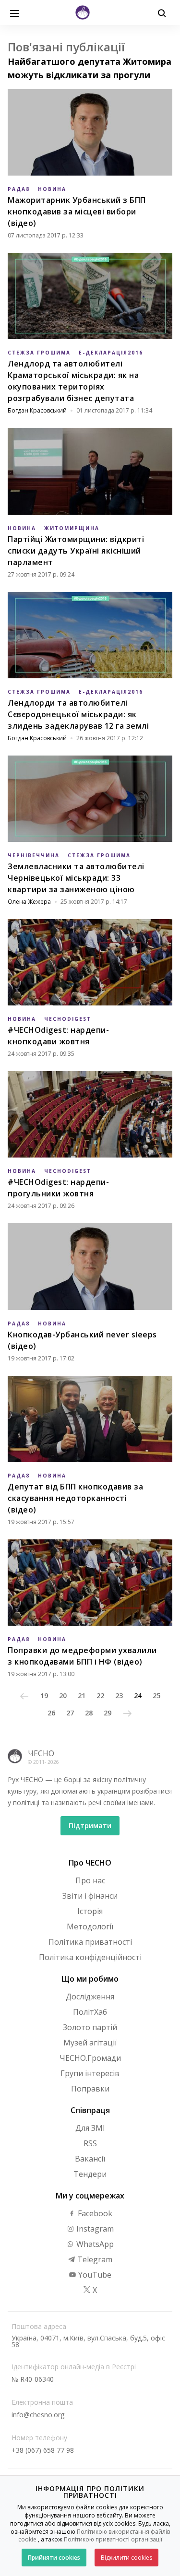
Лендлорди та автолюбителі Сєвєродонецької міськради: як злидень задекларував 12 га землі (78, 714)
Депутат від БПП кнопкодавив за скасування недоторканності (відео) (75, 1498)
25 (156, 1696)
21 (82, 1696)
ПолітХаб (90, 2012)
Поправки (90, 2089)
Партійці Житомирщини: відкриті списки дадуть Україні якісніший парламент (76, 551)
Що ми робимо (90, 1979)
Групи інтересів (90, 2073)
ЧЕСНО (41, 1753)
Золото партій (90, 2027)
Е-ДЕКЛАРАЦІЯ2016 (111, 353)
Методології (90, 1926)
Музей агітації (90, 2043)
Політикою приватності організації (113, 2539)
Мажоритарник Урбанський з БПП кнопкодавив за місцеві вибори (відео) (77, 212)
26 (51, 1713)
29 (108, 1713)
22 (100, 1696)
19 (44, 1696)
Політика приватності (90, 1942)
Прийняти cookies (54, 2558)
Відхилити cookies (126, 2558)
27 (70, 1713)
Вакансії (90, 2159)
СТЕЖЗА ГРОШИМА (39, 353)
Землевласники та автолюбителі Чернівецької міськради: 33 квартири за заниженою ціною (76, 878)
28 (89, 1713)
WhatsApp (94, 2244)
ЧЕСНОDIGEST (68, 1019)
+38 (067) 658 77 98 (43, 2450)
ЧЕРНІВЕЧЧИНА (34, 855)
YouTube (94, 2275)
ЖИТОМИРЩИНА (72, 528)
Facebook (94, 2213)
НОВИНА (52, 189)
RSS (90, 2143)
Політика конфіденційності (90, 1957)
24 (138, 1696)
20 (63, 1696)
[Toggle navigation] (14, 12)
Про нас (90, 1880)
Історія (90, 1911)
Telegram (94, 2259)
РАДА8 (19, 189)
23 (119, 1696)
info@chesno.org (38, 2415)
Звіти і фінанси (90, 1896)
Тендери (90, 2174)
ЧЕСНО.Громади (90, 2058)
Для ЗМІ (90, 2128)
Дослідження (90, 1997)
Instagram (94, 2229)
